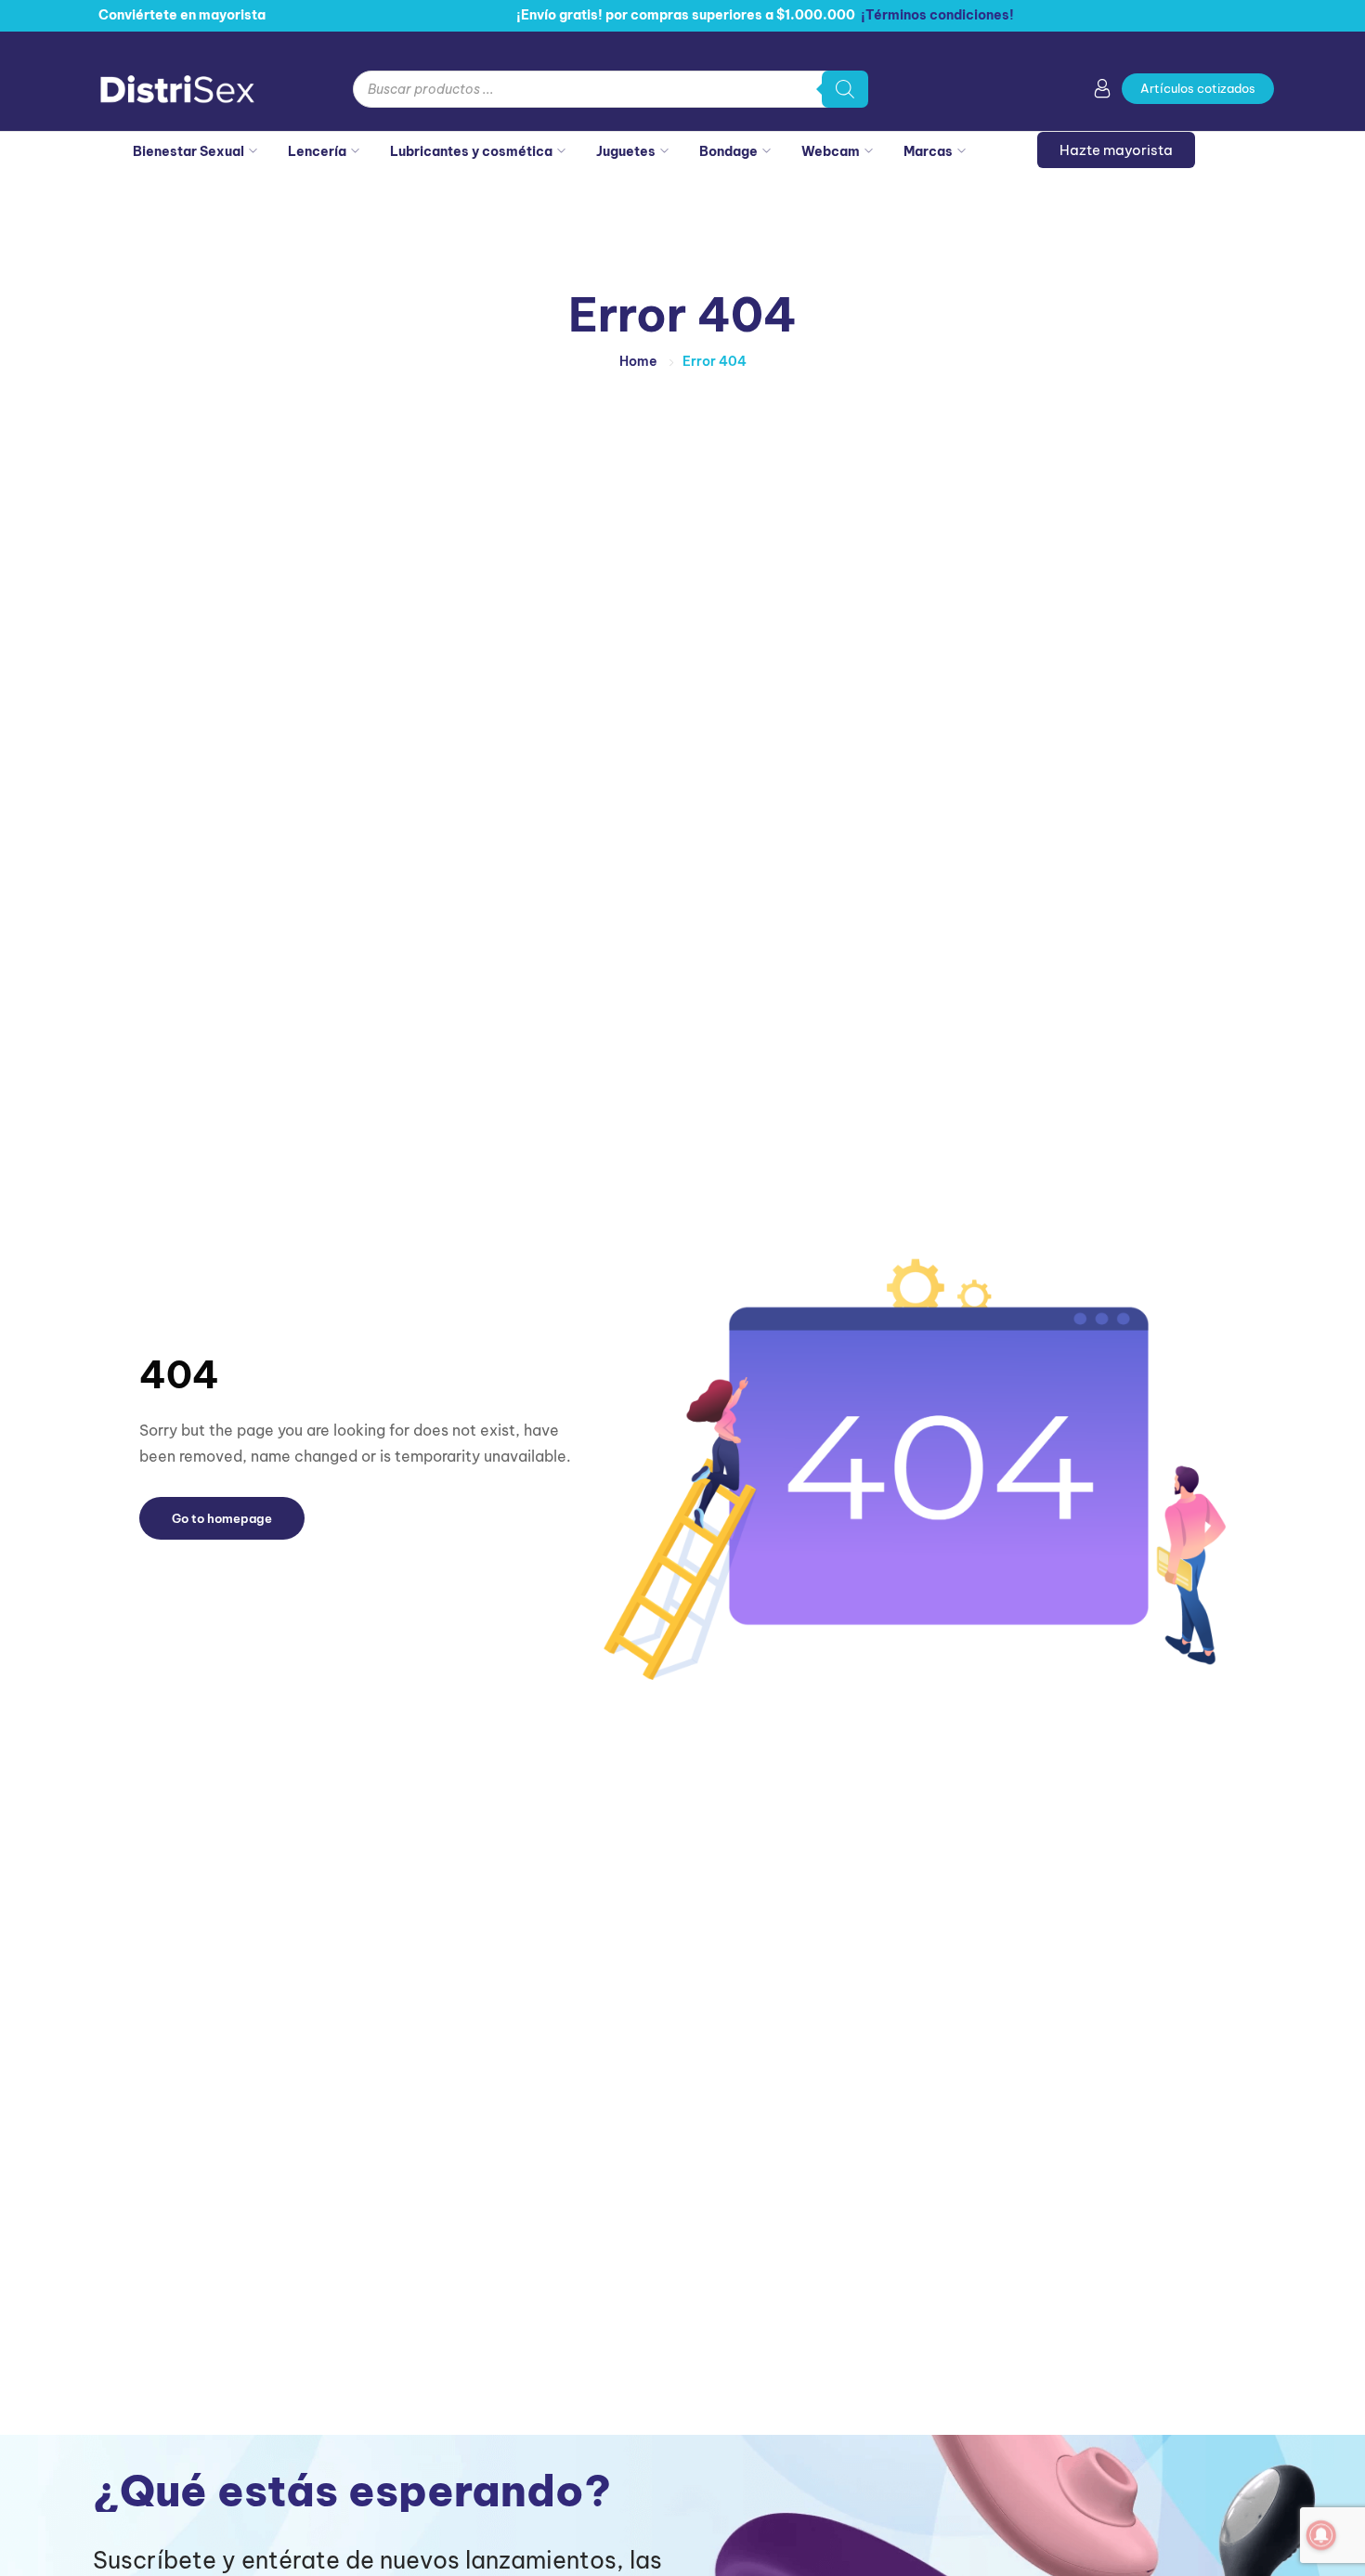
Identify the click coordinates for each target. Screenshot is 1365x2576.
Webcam (831, 151)
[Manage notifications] (1321, 2535)
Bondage (728, 151)
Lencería (317, 151)
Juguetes (626, 151)
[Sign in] (1102, 92)
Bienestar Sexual (188, 151)
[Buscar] (845, 89)
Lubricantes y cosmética (471, 151)
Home (638, 361)
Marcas (928, 151)
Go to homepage (222, 1518)
